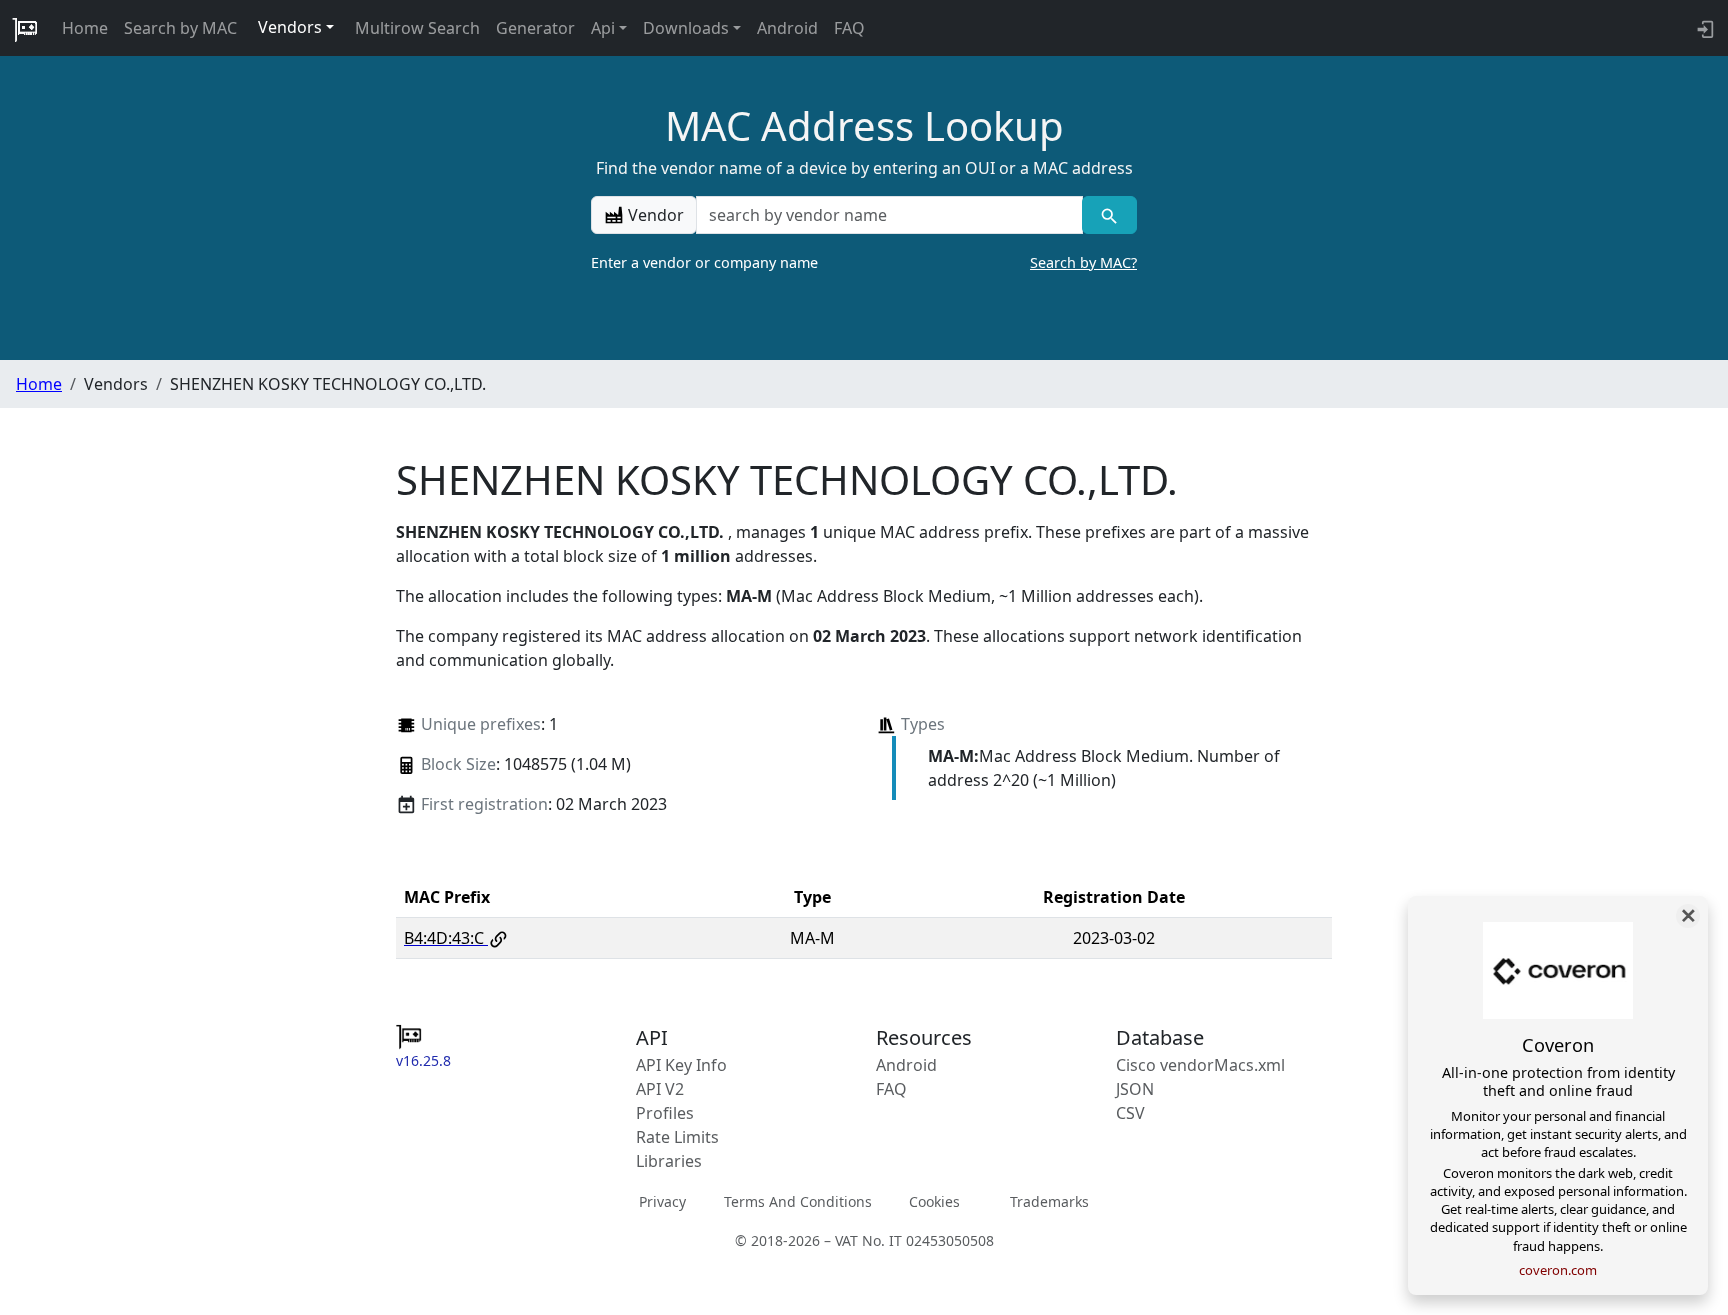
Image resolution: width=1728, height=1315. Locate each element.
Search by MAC (180, 28)
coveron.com (1558, 1270)
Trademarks (1049, 1201)
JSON (1135, 1089)
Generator (535, 28)
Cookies (934, 1201)
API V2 (660, 1089)
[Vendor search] (1109, 215)
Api (603, 28)
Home (85, 28)
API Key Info (681, 1065)
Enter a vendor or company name (864, 262)
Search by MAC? (1083, 262)
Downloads (686, 28)
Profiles (665, 1113)
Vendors (290, 27)
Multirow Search (417, 28)
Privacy (662, 1201)
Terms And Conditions (798, 1201)
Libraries (669, 1161)
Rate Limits (677, 1137)
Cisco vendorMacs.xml (1200, 1065)
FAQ (849, 28)
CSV (1130, 1113)
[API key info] (1703, 28)
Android (787, 28)
